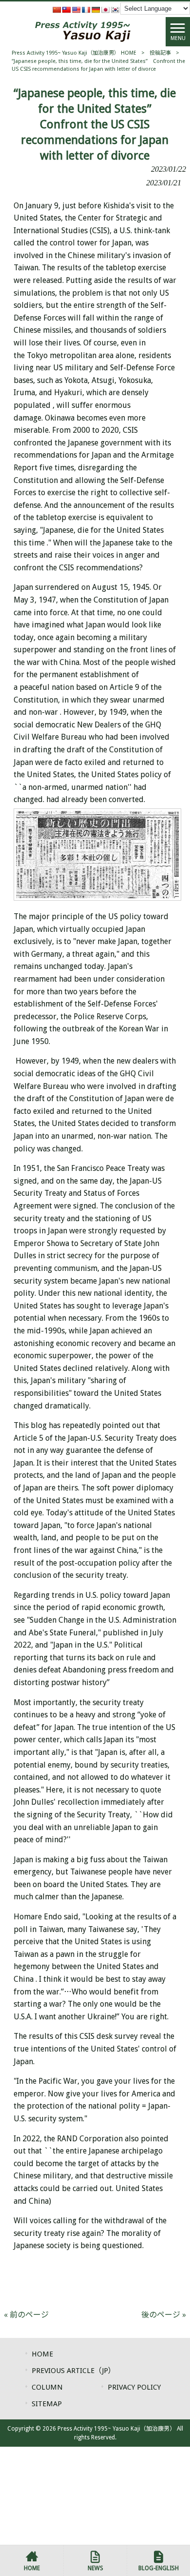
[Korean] (115, 10)
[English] (76, 10)
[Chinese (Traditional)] (66, 10)
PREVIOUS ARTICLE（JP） (74, 2371)
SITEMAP (47, 2404)
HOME (42, 2354)
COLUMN (47, 2387)
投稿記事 (160, 53)
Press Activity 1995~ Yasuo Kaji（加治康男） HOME (74, 53)
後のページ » (164, 2315)
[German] (95, 10)
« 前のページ (26, 2315)
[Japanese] (105, 10)
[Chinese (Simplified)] (57, 10)
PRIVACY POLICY (134, 2387)
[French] (86, 10)
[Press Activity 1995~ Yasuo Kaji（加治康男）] (83, 31)
